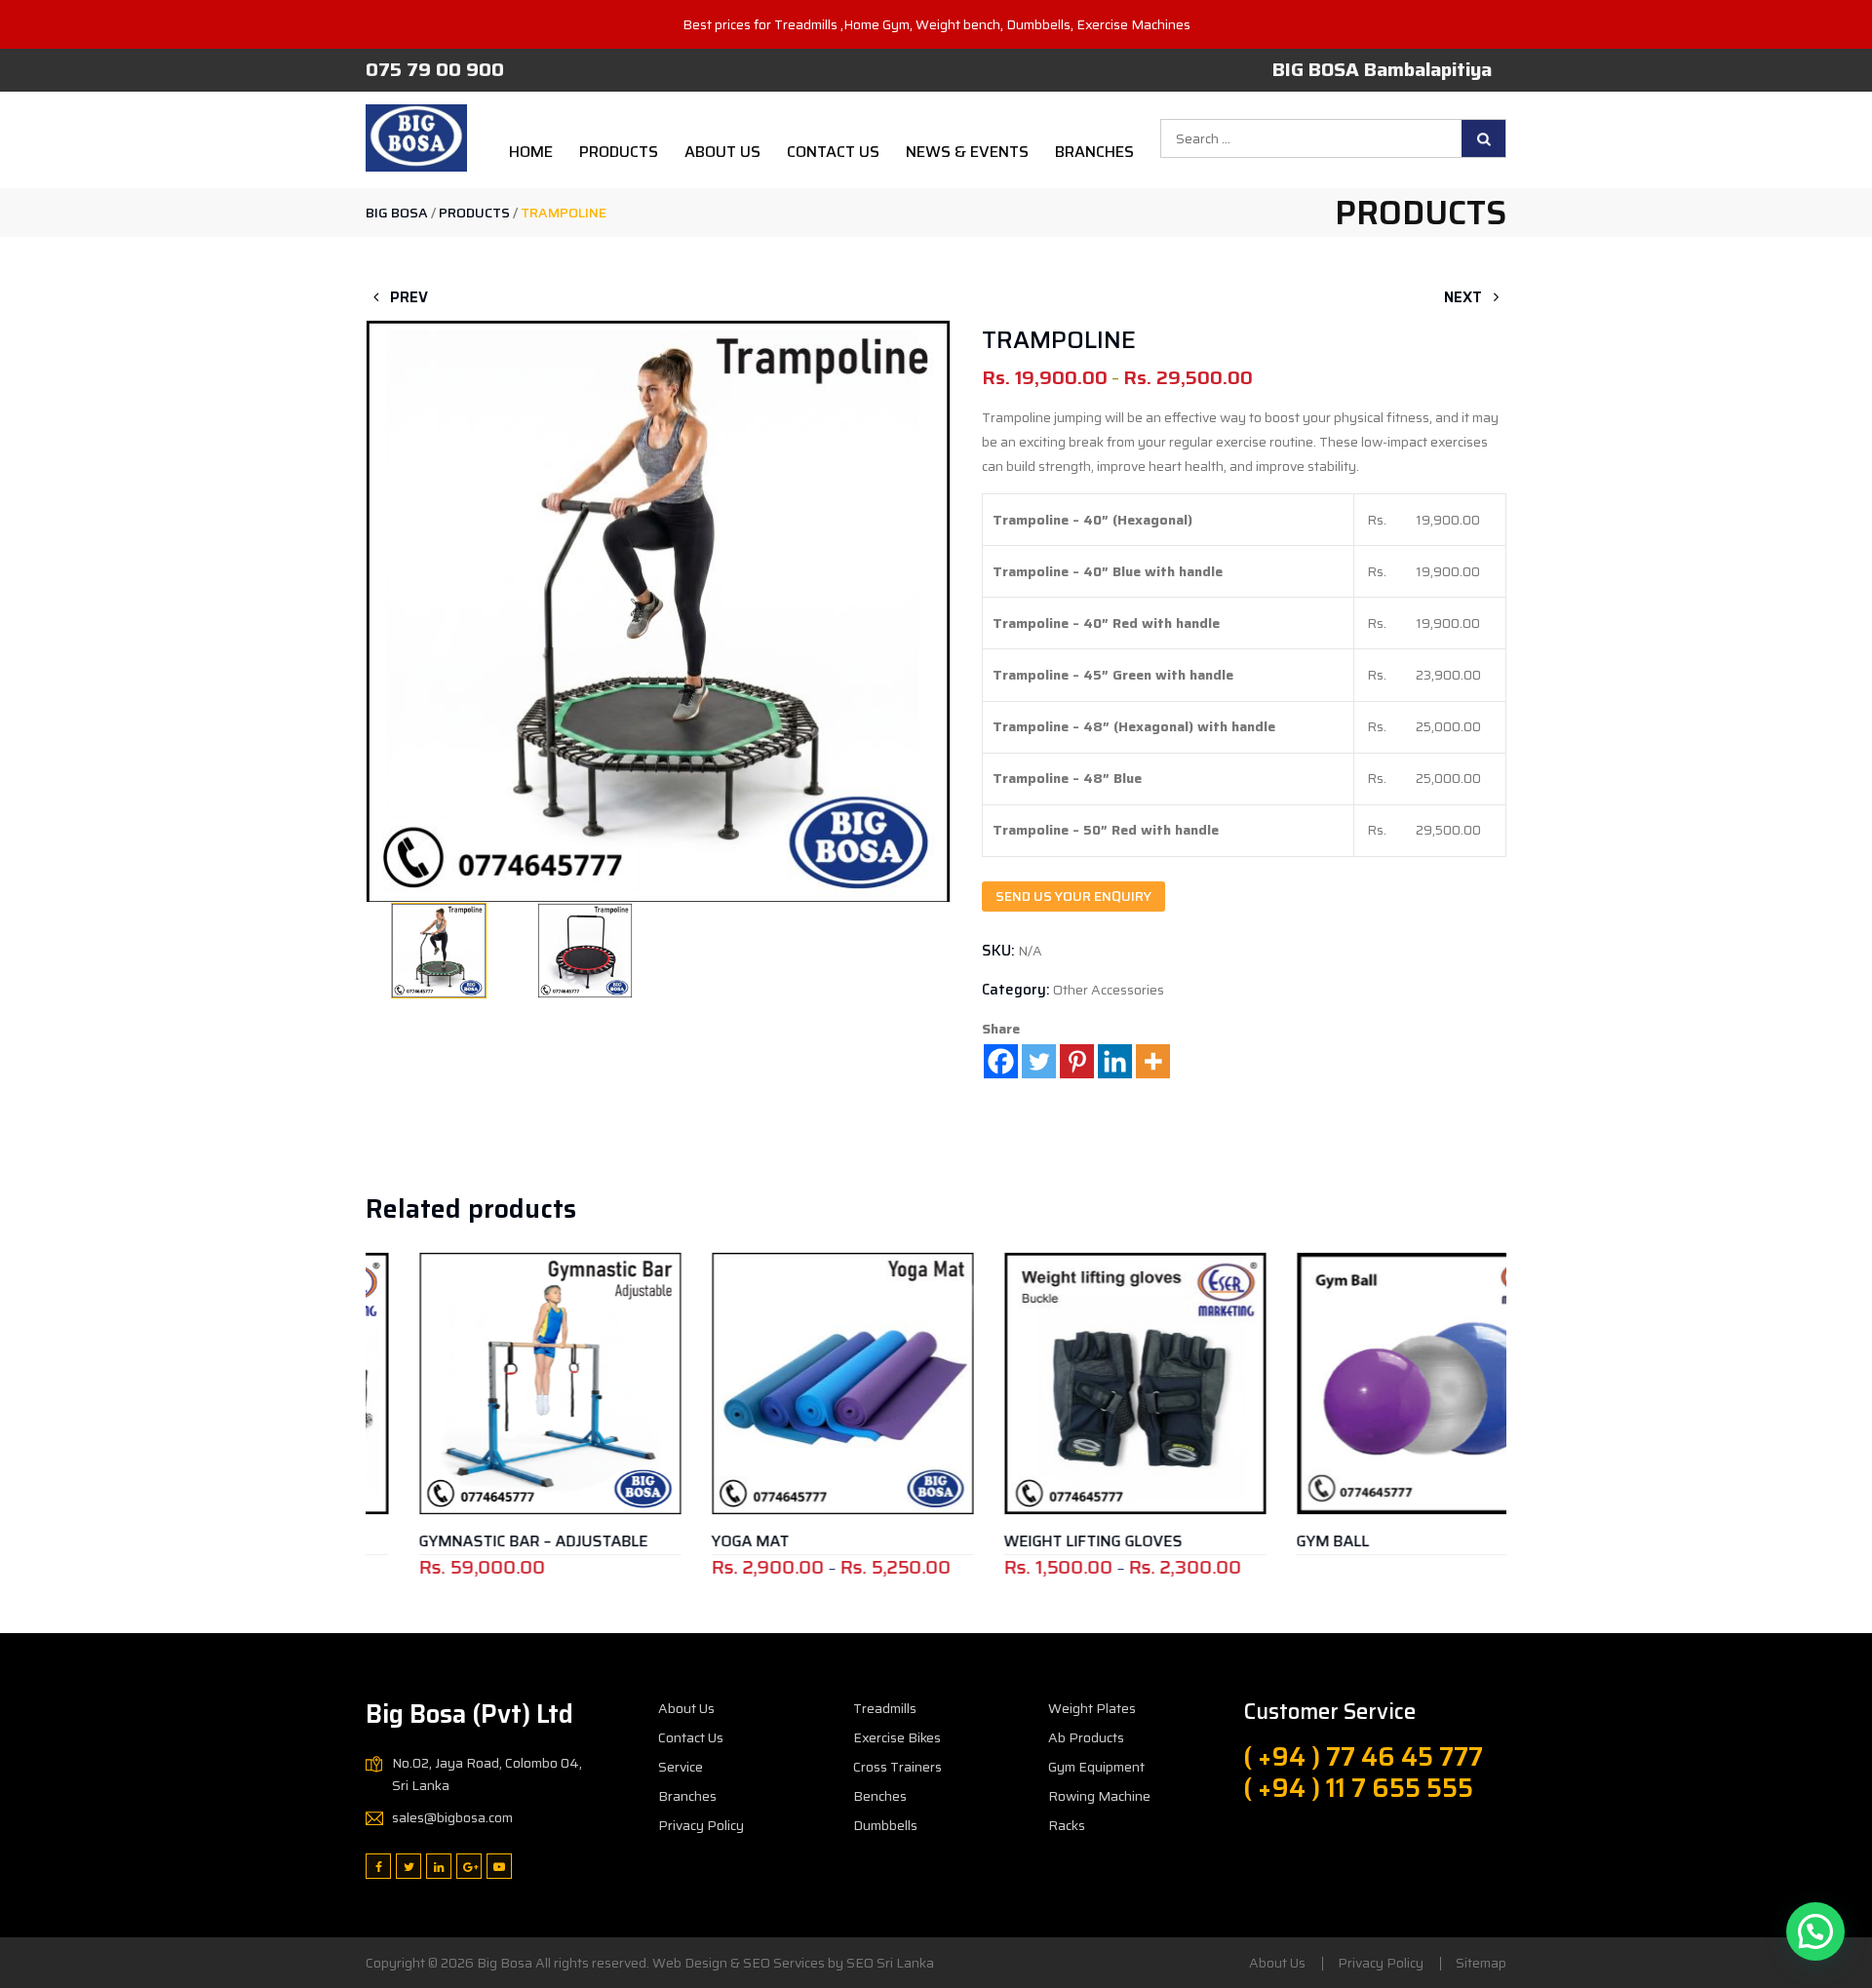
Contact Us (833, 152)
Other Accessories (1109, 990)
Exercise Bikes (897, 1737)
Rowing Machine (1099, 1796)
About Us (722, 152)
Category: (1016, 990)
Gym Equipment (1096, 1767)
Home (531, 152)
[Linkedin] (1115, 1061)
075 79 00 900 (435, 69)
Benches (880, 1796)
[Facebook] (1001, 1061)
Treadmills (885, 1708)
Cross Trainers (897, 1767)
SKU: (998, 951)
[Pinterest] (1077, 1061)
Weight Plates (1092, 1708)
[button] (658, 604)
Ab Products (1086, 1737)
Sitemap (1481, 1963)
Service (681, 1767)
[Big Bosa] (416, 138)
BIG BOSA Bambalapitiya (1382, 69)
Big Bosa (505, 1963)
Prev (407, 297)
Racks (1067, 1825)
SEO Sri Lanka (890, 1963)
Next (1465, 297)
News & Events (967, 152)
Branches (1094, 152)
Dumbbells (885, 1825)
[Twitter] (1039, 1061)
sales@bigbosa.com (452, 1817)
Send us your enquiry (1073, 896)
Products (619, 152)
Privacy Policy (701, 1825)
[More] (1153, 1061)
